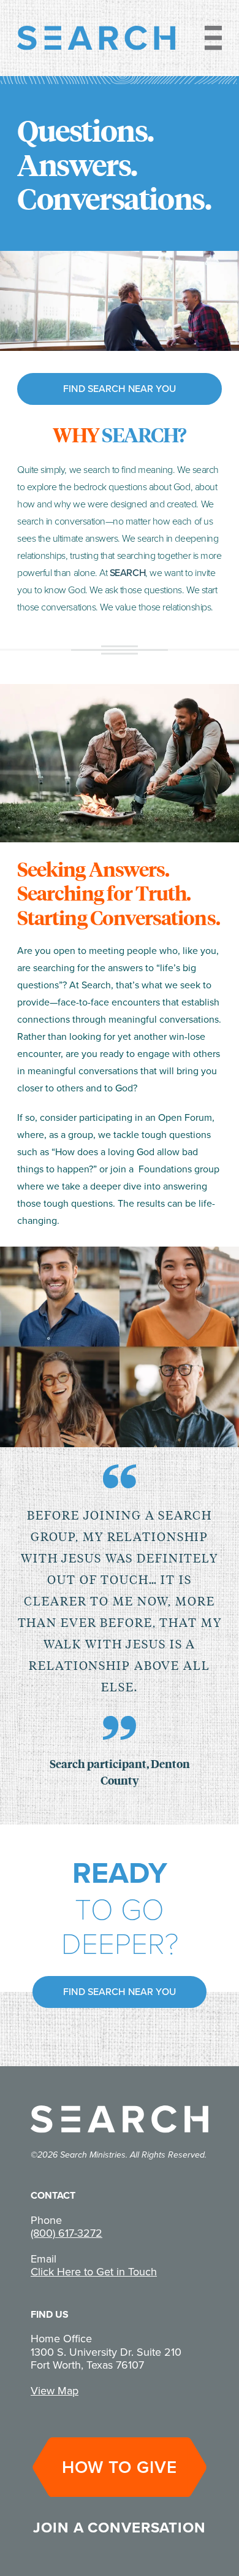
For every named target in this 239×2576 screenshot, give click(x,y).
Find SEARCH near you (120, 389)
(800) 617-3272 (66, 2233)
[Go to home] (96, 38)
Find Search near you (120, 1992)
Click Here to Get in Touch (94, 2272)
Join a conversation (120, 2528)
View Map (55, 2391)
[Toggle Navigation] (208, 38)
